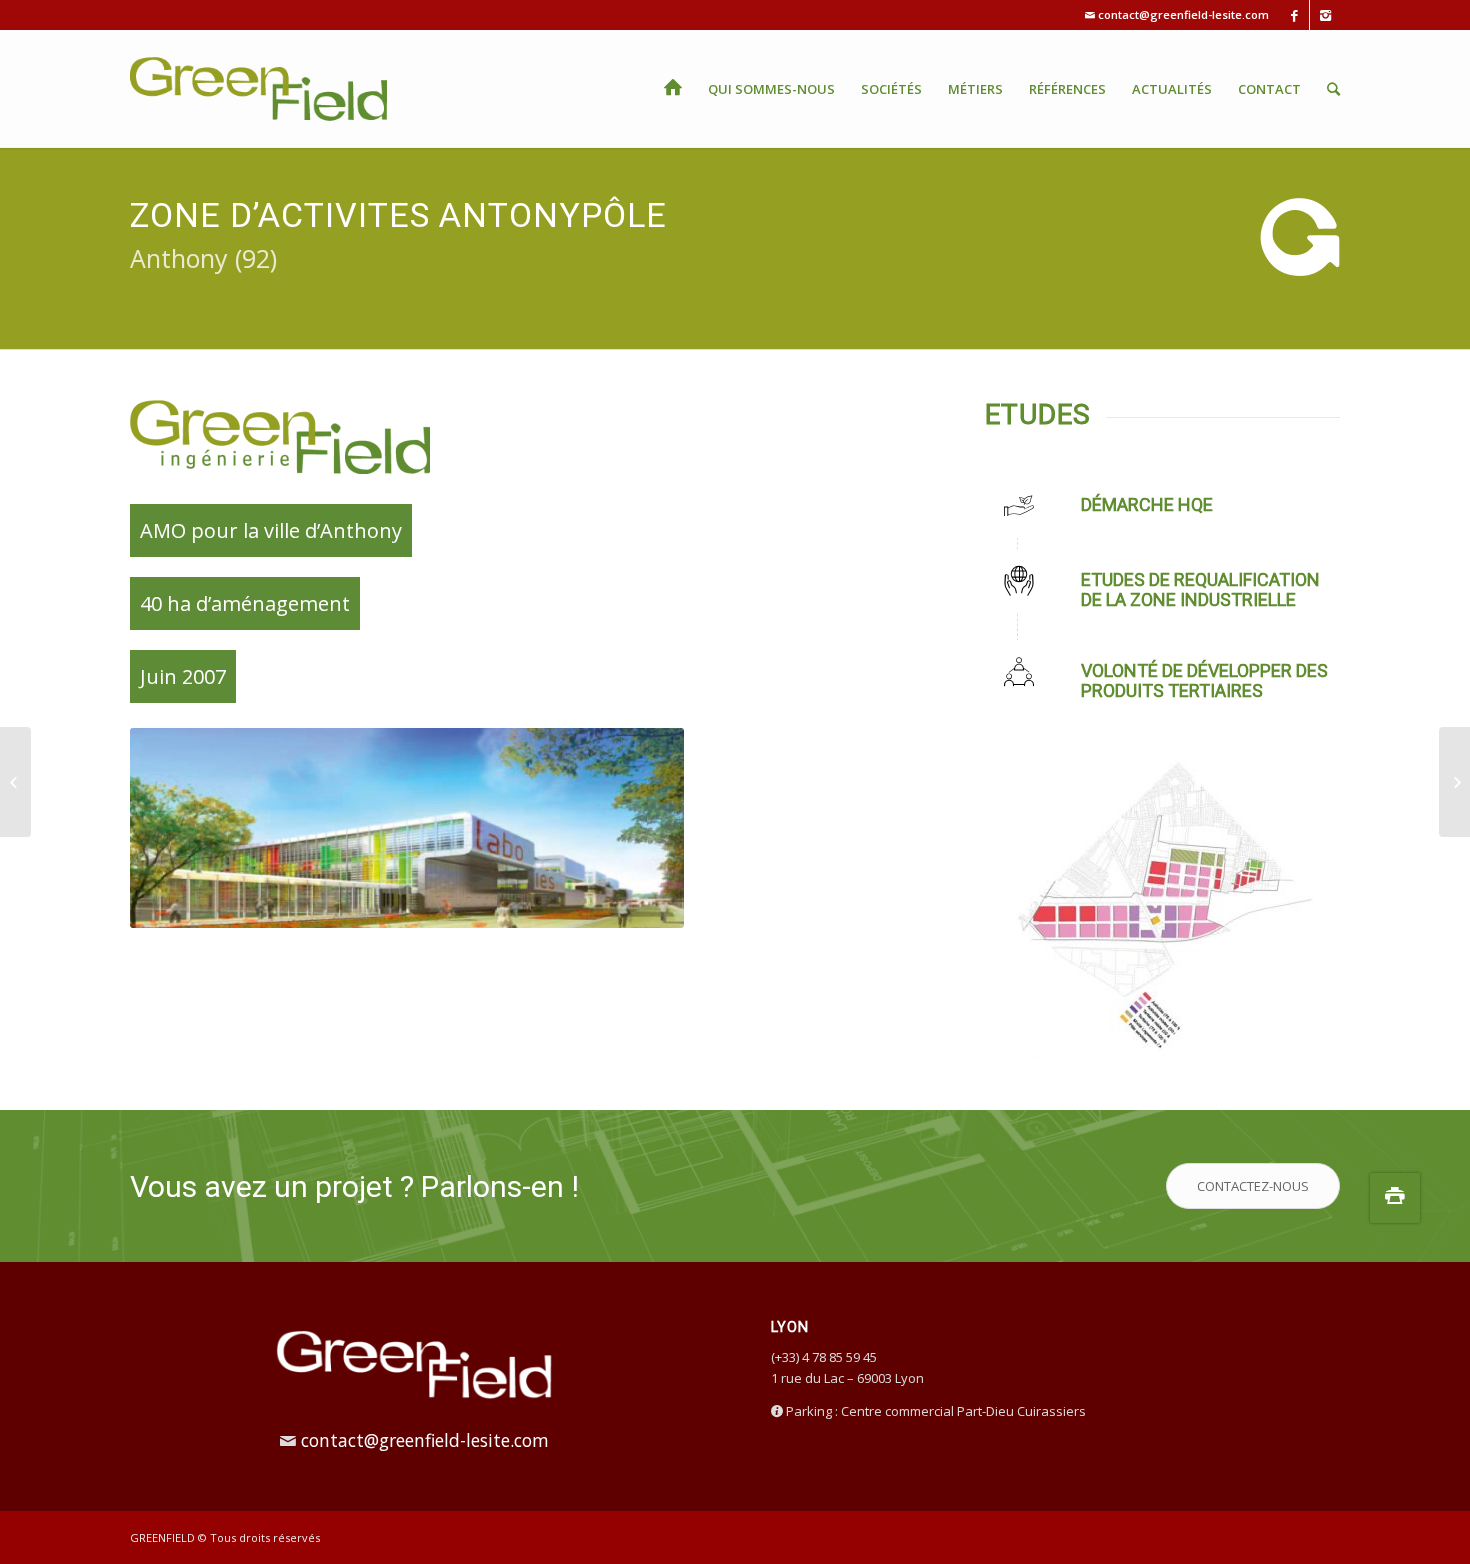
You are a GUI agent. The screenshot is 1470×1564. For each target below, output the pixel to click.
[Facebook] (1294, 15)
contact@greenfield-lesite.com (1183, 14)
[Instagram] (1325, 15)
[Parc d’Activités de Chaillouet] (1454, 782)
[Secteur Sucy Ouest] (15, 782)
